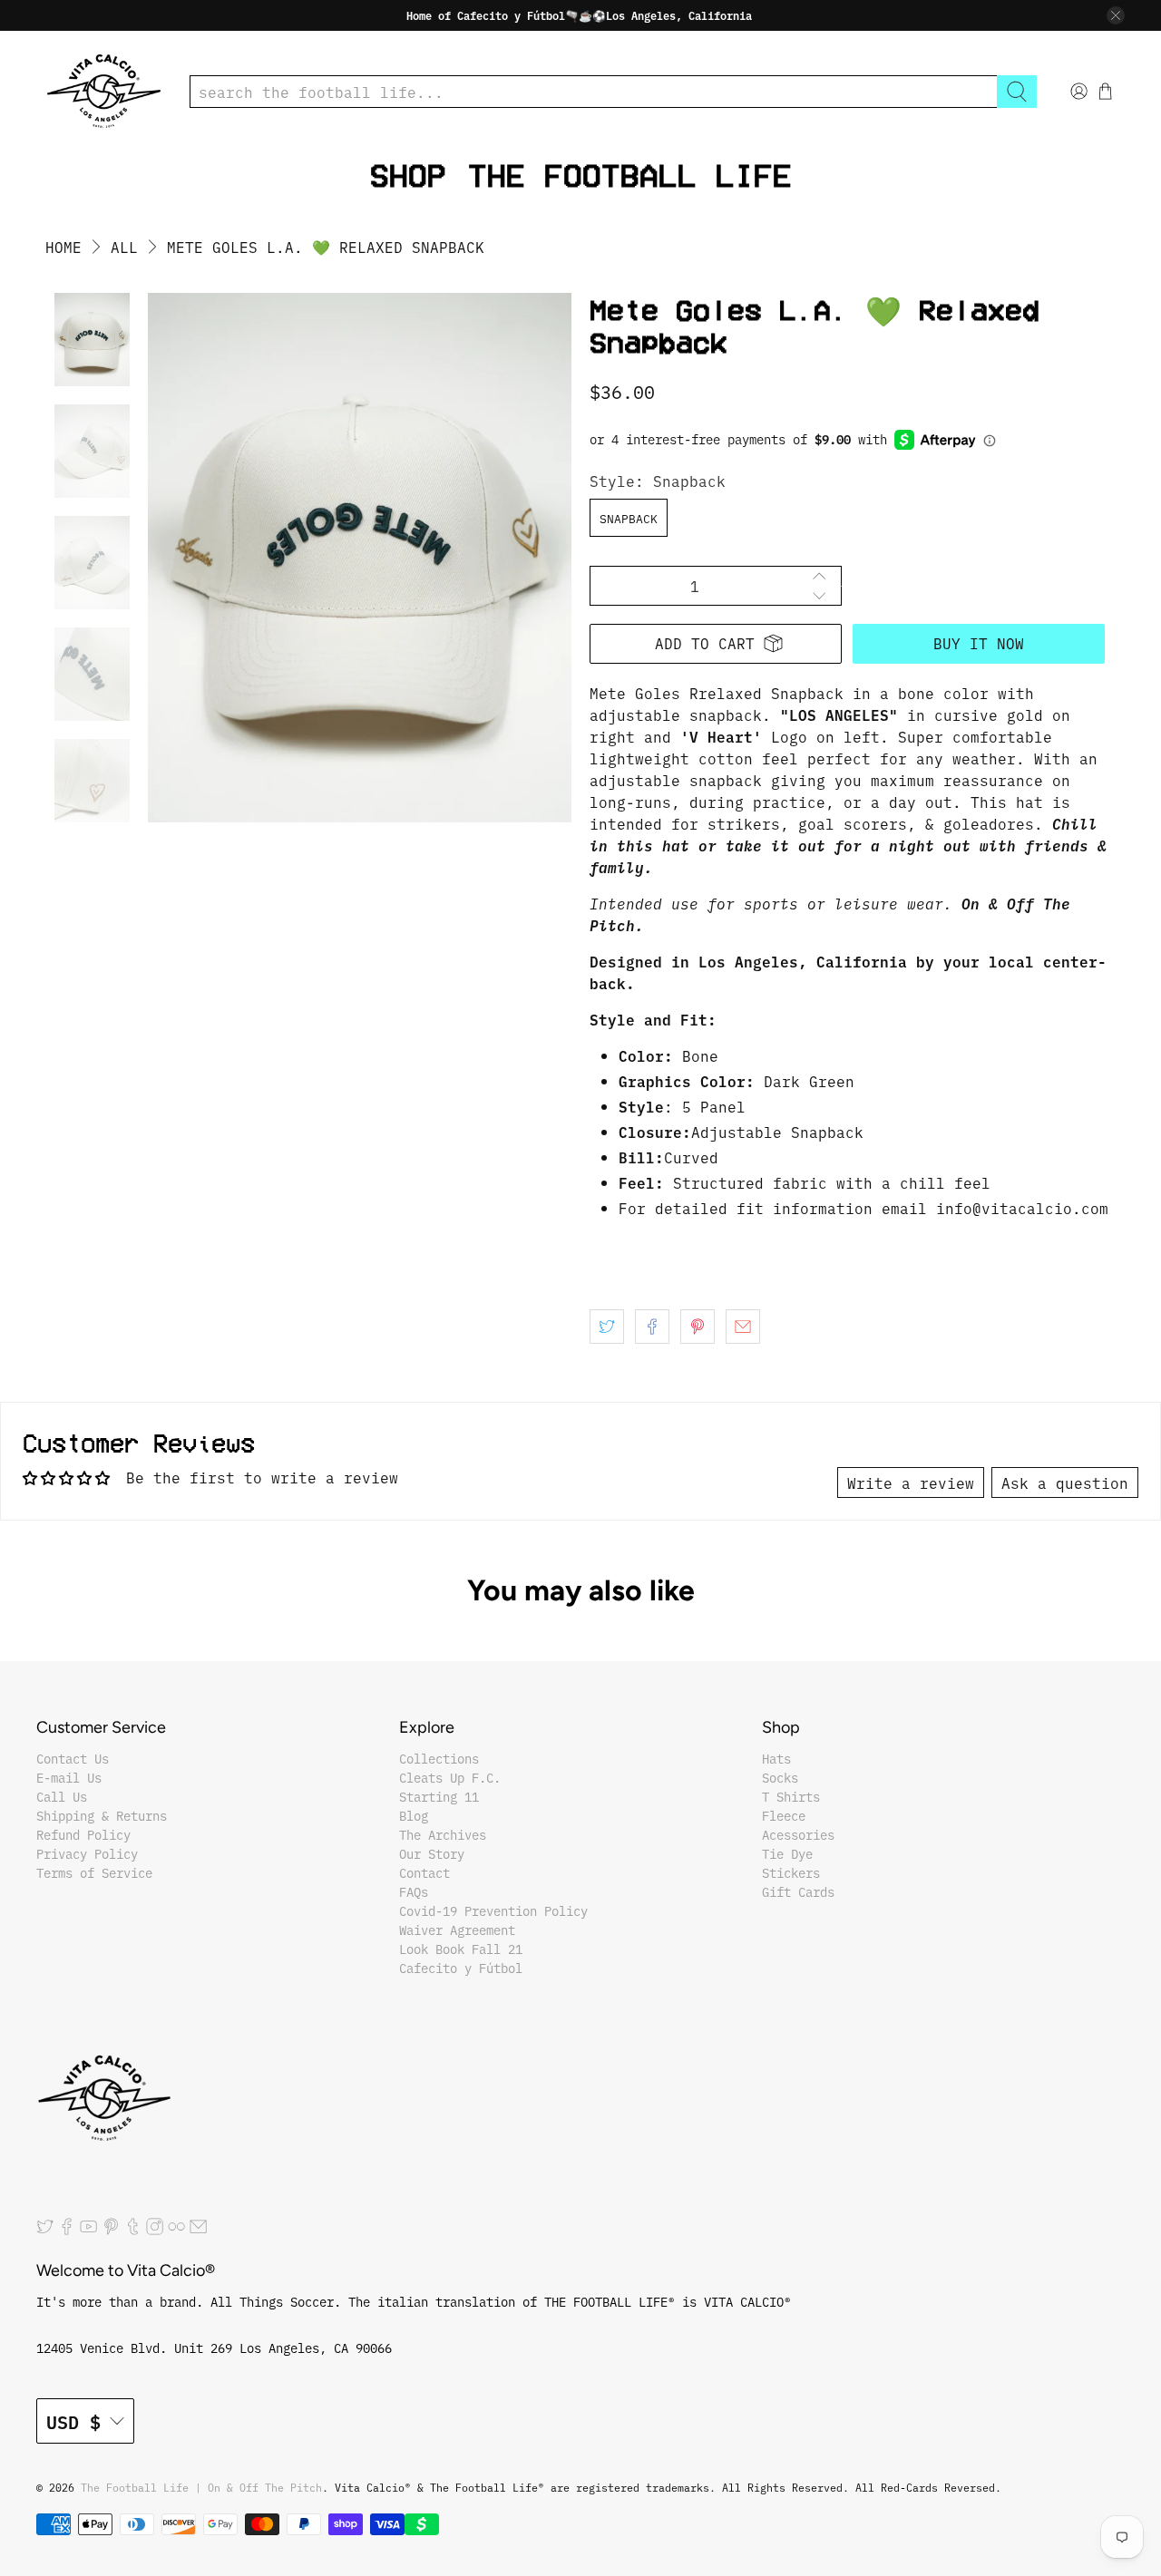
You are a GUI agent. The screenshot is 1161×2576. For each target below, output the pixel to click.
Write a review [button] (911, 1482)
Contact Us (73, 1758)
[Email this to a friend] (743, 1327)
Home (63, 247)
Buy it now (979, 643)
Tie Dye (787, 1853)
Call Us (62, 1796)
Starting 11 (439, 1796)
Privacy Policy (87, 1853)
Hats (776, 1758)
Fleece (784, 1815)
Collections (439, 1758)
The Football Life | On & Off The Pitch (201, 2487)
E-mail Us (69, 1777)
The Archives (443, 1834)
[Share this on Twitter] (607, 1327)
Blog (414, 1815)
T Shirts (791, 1796)
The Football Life (630, 175)
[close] (1116, 15)
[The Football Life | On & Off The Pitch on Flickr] (176, 2231)
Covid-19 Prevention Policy (493, 1910)
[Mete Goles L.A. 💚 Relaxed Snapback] (360, 558)
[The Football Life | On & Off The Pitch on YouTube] (88, 2231)
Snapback (629, 518)
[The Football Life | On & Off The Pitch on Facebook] (67, 2231)
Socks (780, 1777)
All (124, 247)
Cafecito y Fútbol (461, 1968)
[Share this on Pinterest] (698, 1327)
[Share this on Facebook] (652, 1327)
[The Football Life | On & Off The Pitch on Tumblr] (133, 2231)
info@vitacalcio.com (1022, 1208)
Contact (424, 1872)
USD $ (73, 2421)
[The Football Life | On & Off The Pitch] (104, 91)
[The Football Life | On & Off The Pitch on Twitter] (45, 2231)
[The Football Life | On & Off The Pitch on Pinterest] (111, 2231)
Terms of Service (94, 1872)
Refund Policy (83, 1834)
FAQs (414, 1891)
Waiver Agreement (457, 1930)
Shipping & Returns (102, 1815)
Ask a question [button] (1065, 1482)
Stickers (791, 1872)
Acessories (798, 1834)
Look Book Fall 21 (461, 1949)
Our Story (432, 1853)
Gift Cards (798, 1891)
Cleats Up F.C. (450, 1777)
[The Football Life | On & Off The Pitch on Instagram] (155, 2231)
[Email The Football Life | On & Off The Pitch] (198, 2231)
